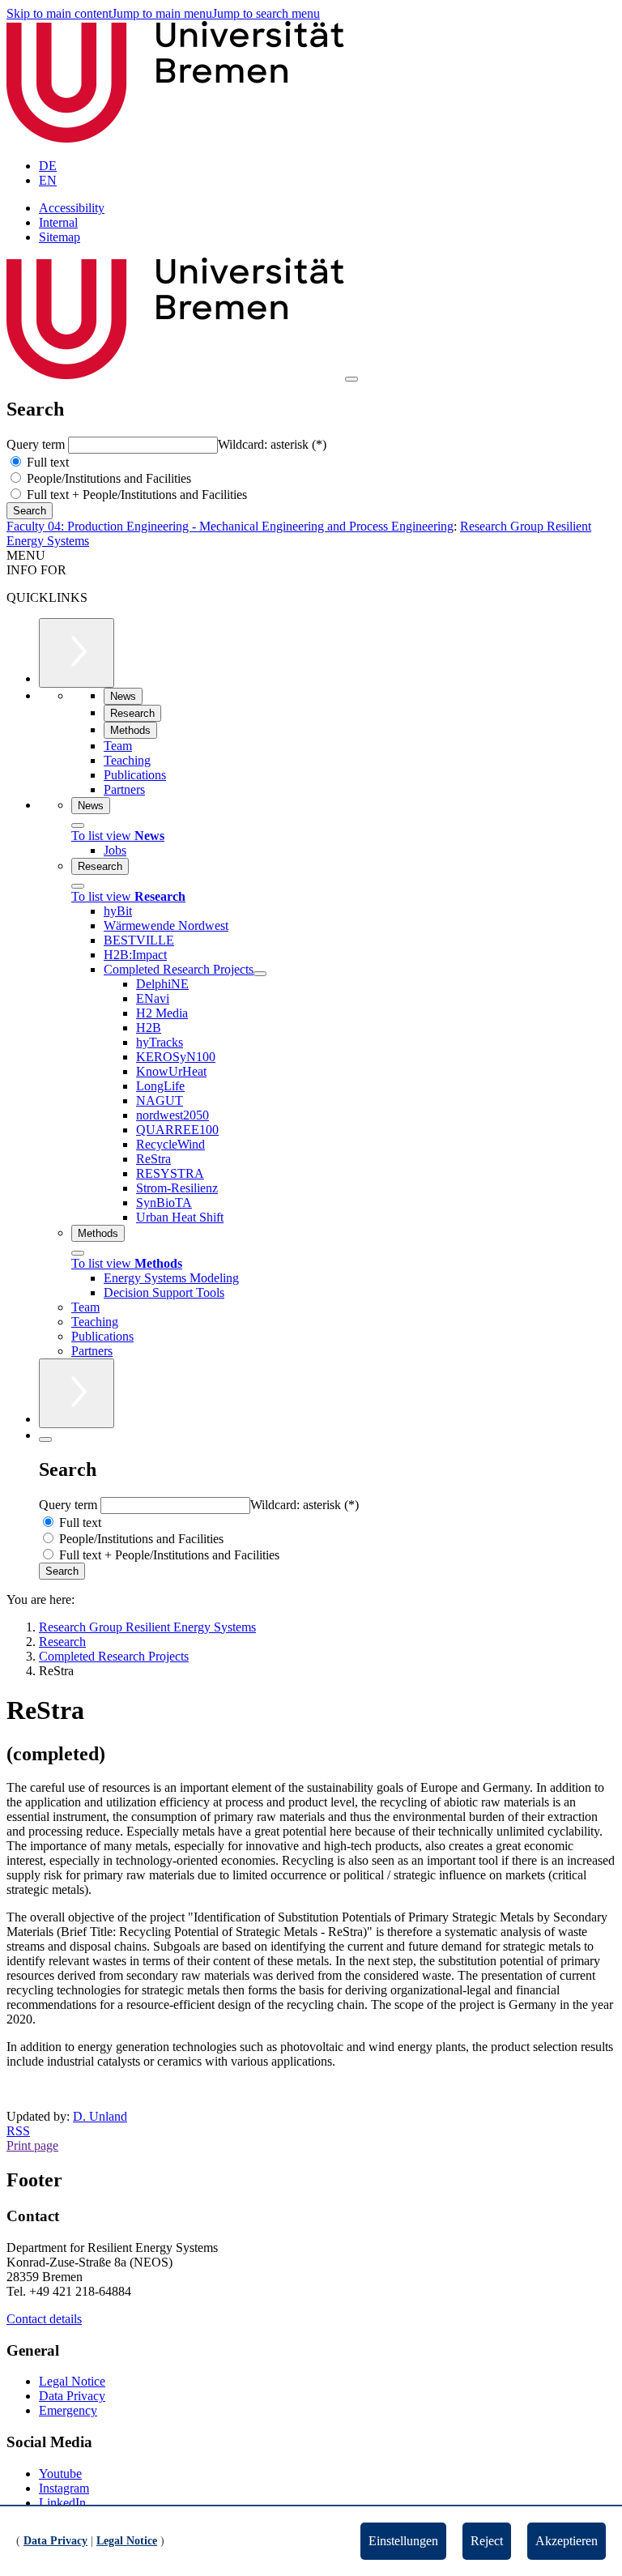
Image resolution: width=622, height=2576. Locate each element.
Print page (32, 2145)
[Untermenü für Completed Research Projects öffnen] (260, 974)
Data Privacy (72, 2396)
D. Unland (100, 2116)
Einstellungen (403, 2541)
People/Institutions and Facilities (107, 478)
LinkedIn (62, 2503)
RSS (18, 2131)
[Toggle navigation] (351, 379)
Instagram (64, 2488)
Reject (487, 2541)
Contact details (44, 2319)
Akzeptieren (567, 2541)
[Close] (78, 825)
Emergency (68, 2410)
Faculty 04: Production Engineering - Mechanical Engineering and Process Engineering (230, 526)
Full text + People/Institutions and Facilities (135, 495)
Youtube (60, 2474)
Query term (37, 444)
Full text (46, 462)
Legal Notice (72, 2381)
